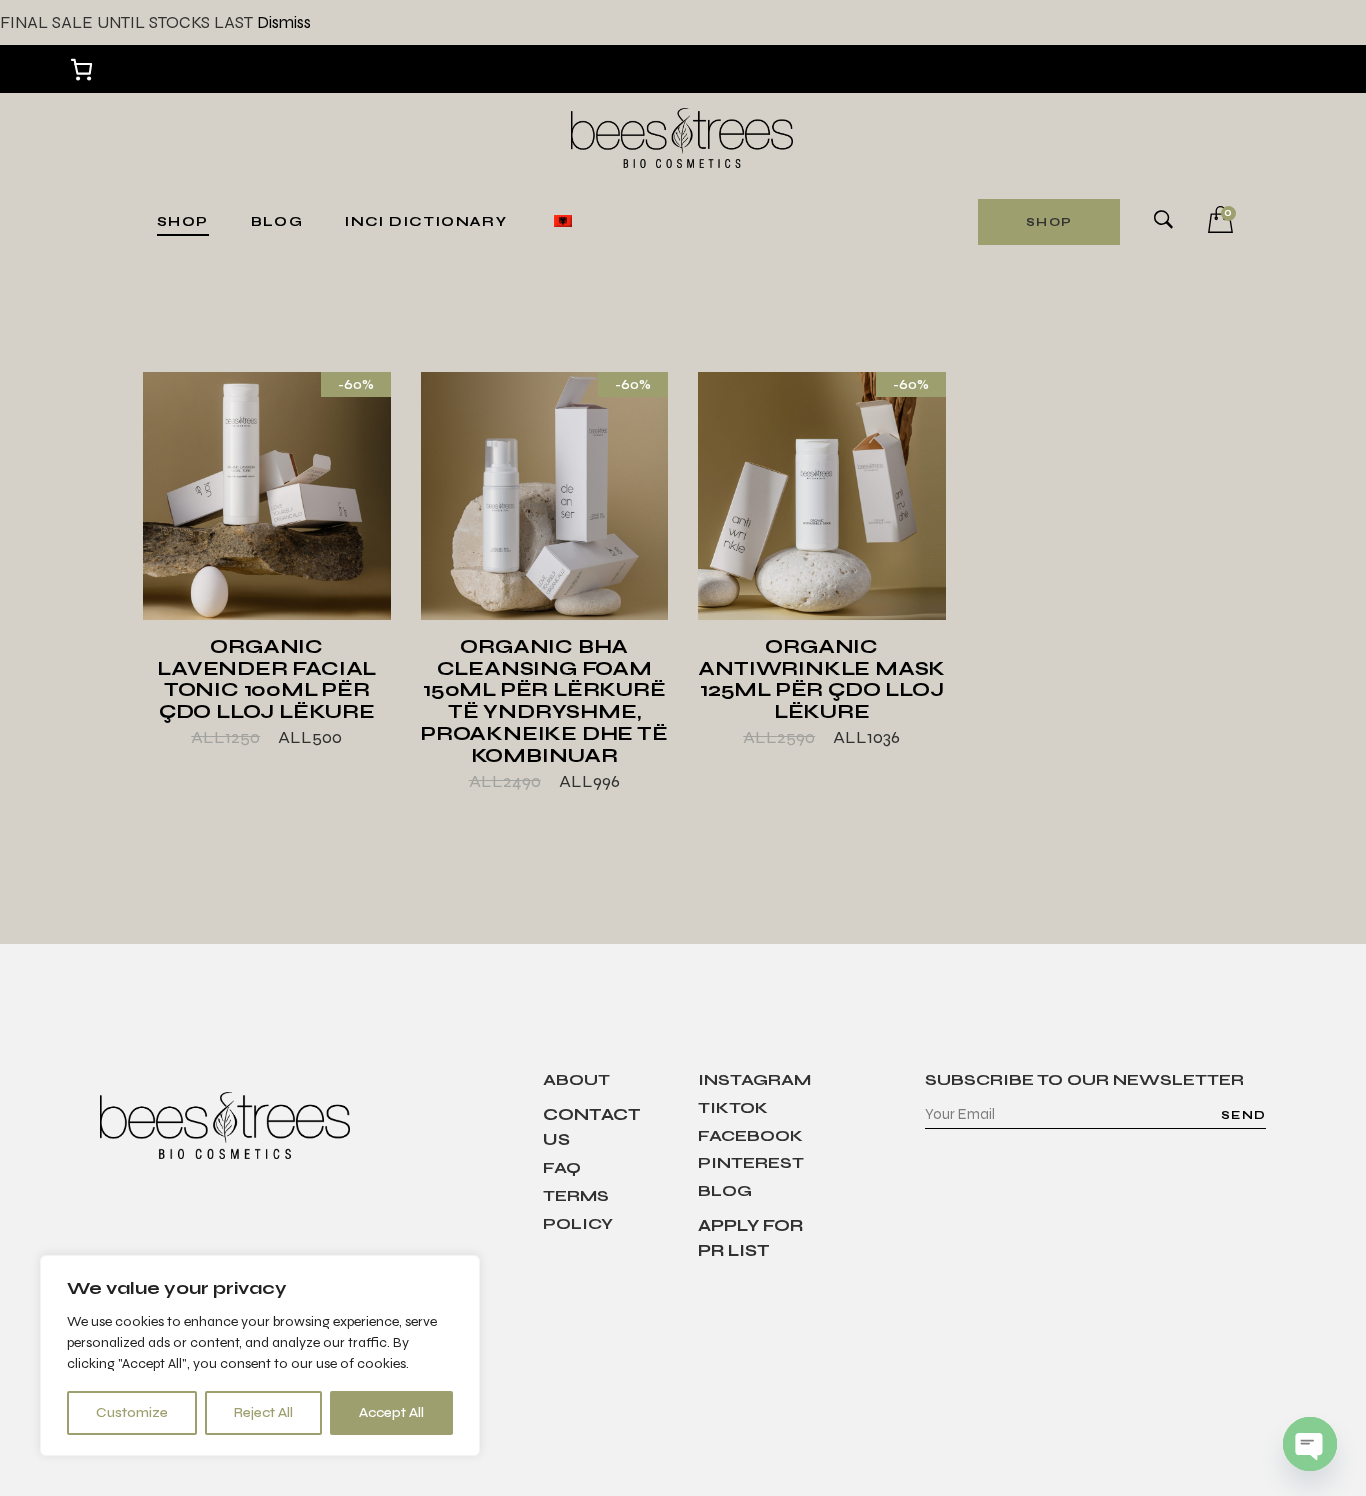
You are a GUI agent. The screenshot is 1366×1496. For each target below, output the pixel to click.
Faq (562, 1167)
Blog (725, 1190)
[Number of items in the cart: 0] (81, 69)
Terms (576, 1195)
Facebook (750, 1135)
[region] (260, 1355)
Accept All (391, 1412)
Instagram (754, 1079)
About (576, 1079)
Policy (578, 1223)
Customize (132, 1412)
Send (1243, 1115)
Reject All (263, 1412)
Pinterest (751, 1162)
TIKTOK (733, 1107)
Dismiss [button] (284, 22)
